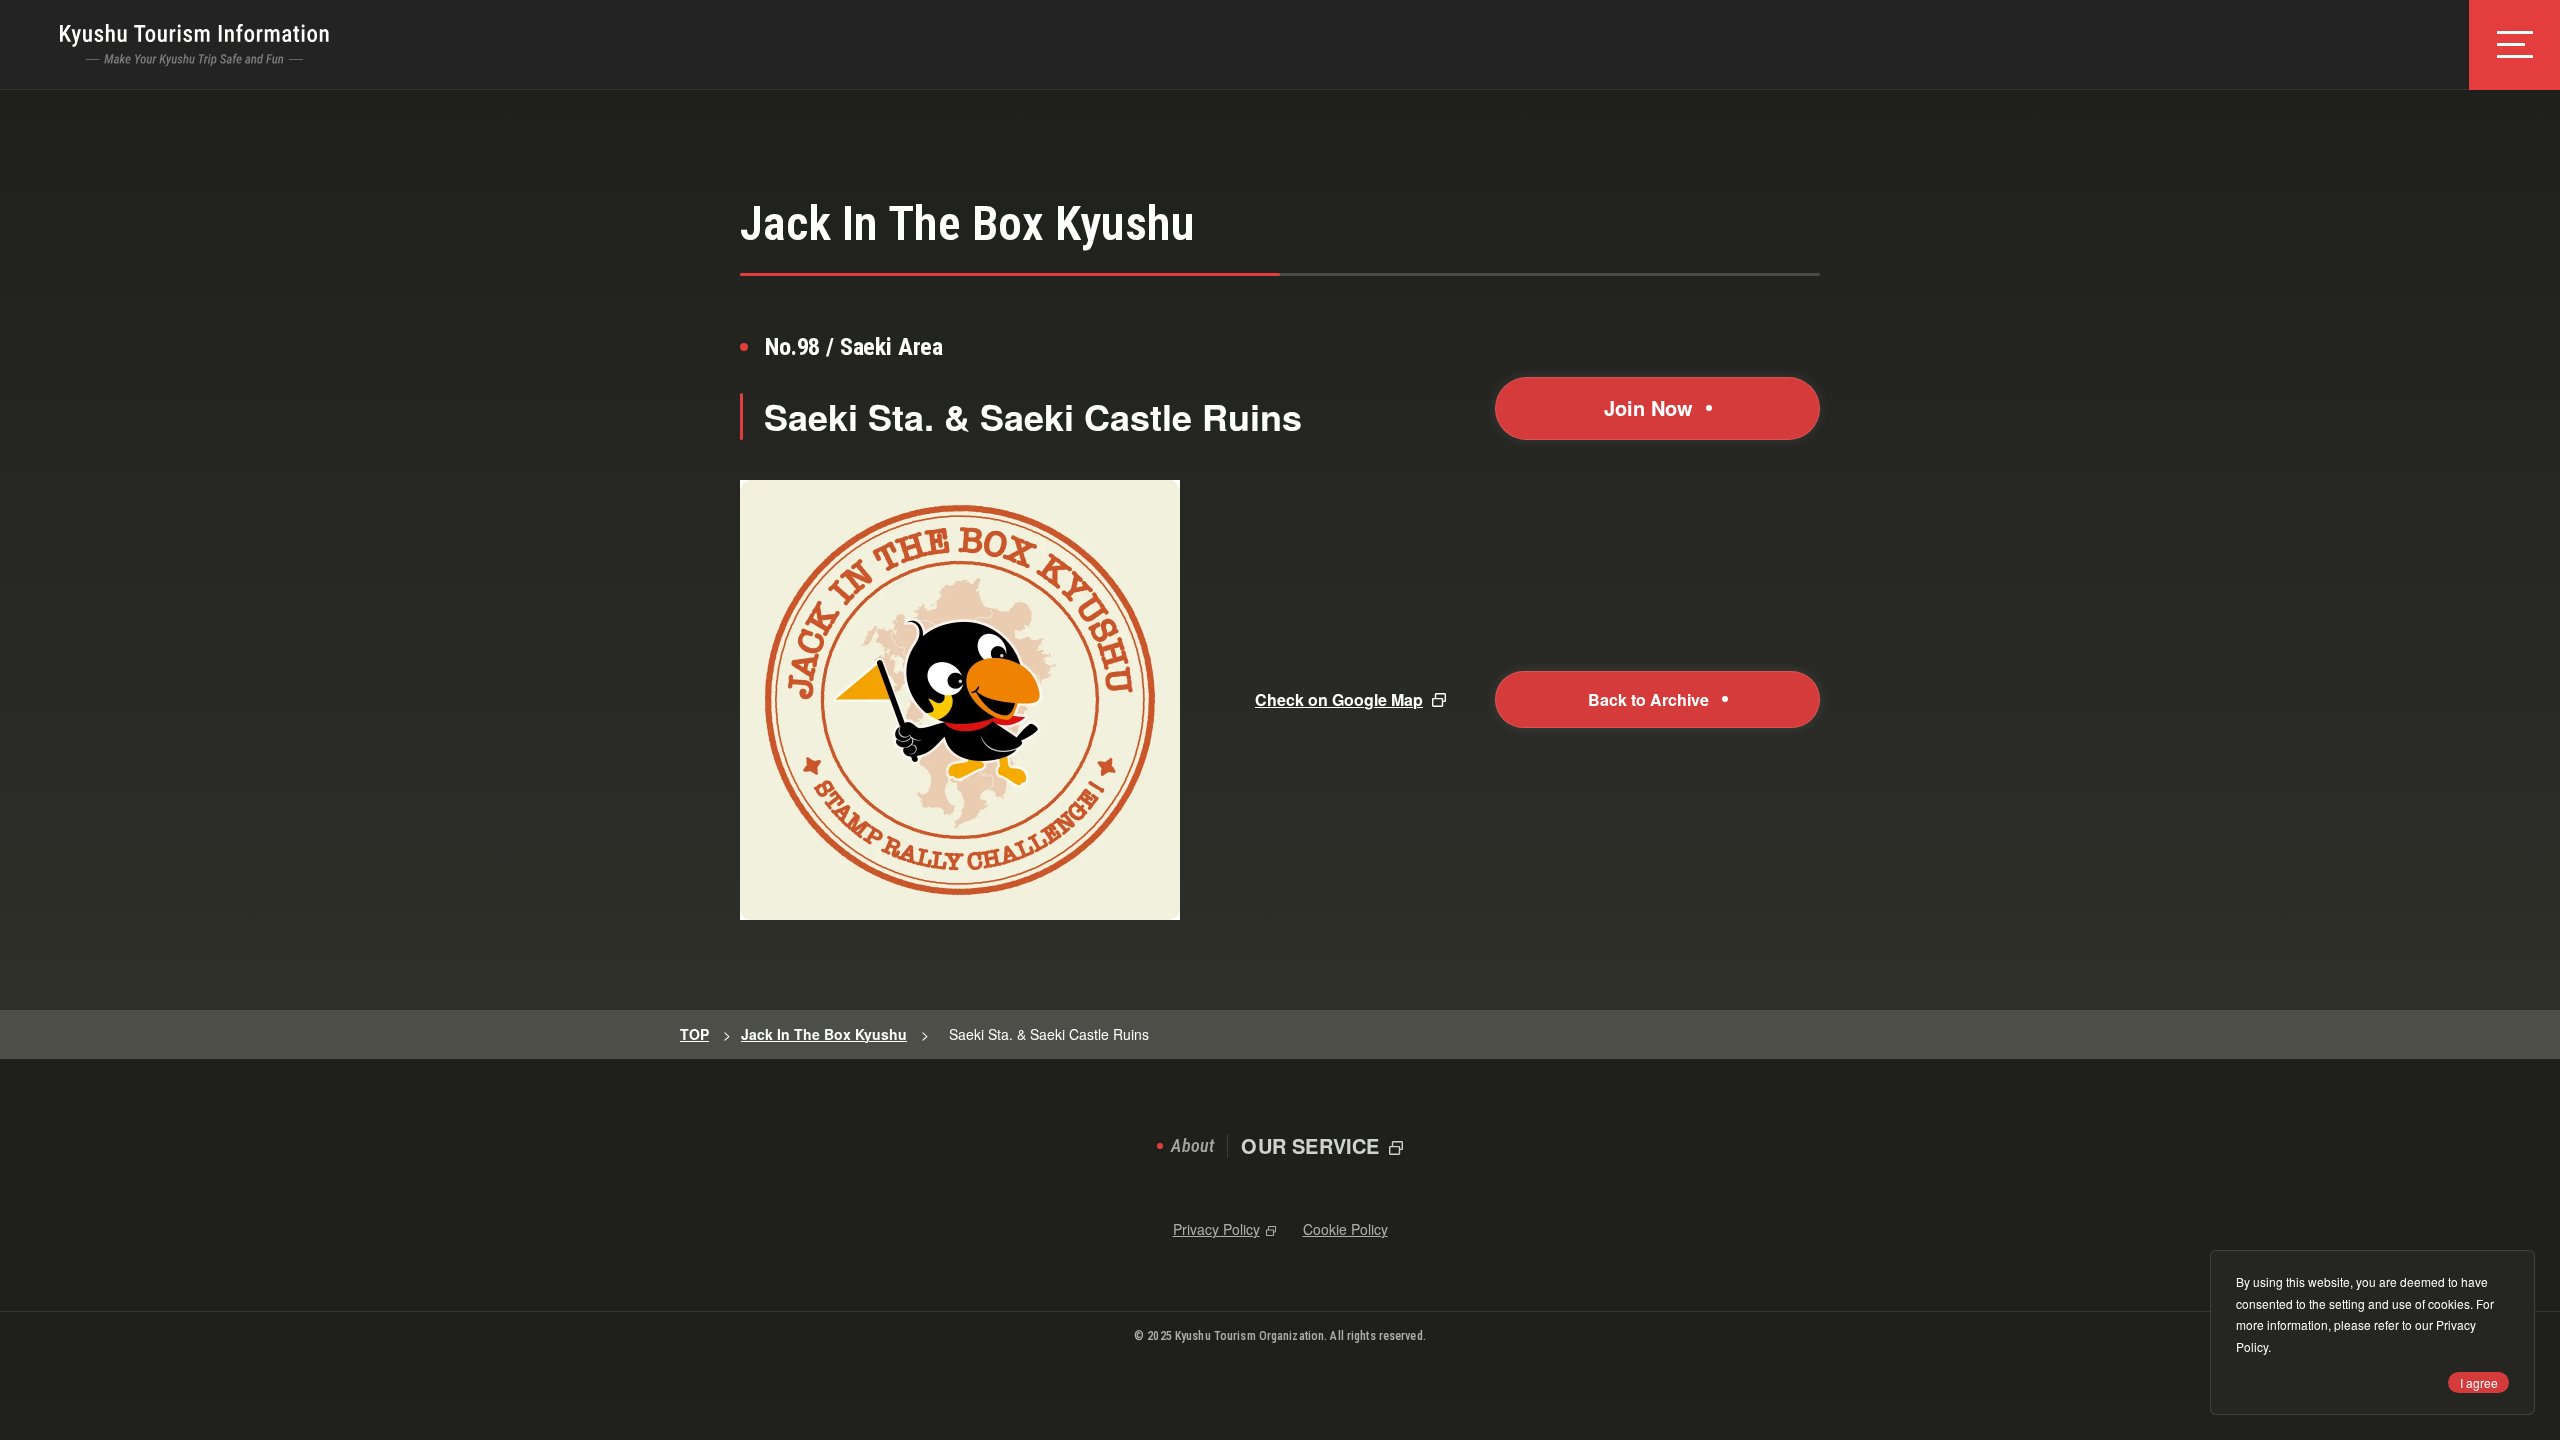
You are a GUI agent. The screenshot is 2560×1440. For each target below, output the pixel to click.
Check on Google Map (1339, 699)
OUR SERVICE (1310, 1146)
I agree (2479, 1382)
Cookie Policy (1345, 1229)
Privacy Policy (1216, 1229)
